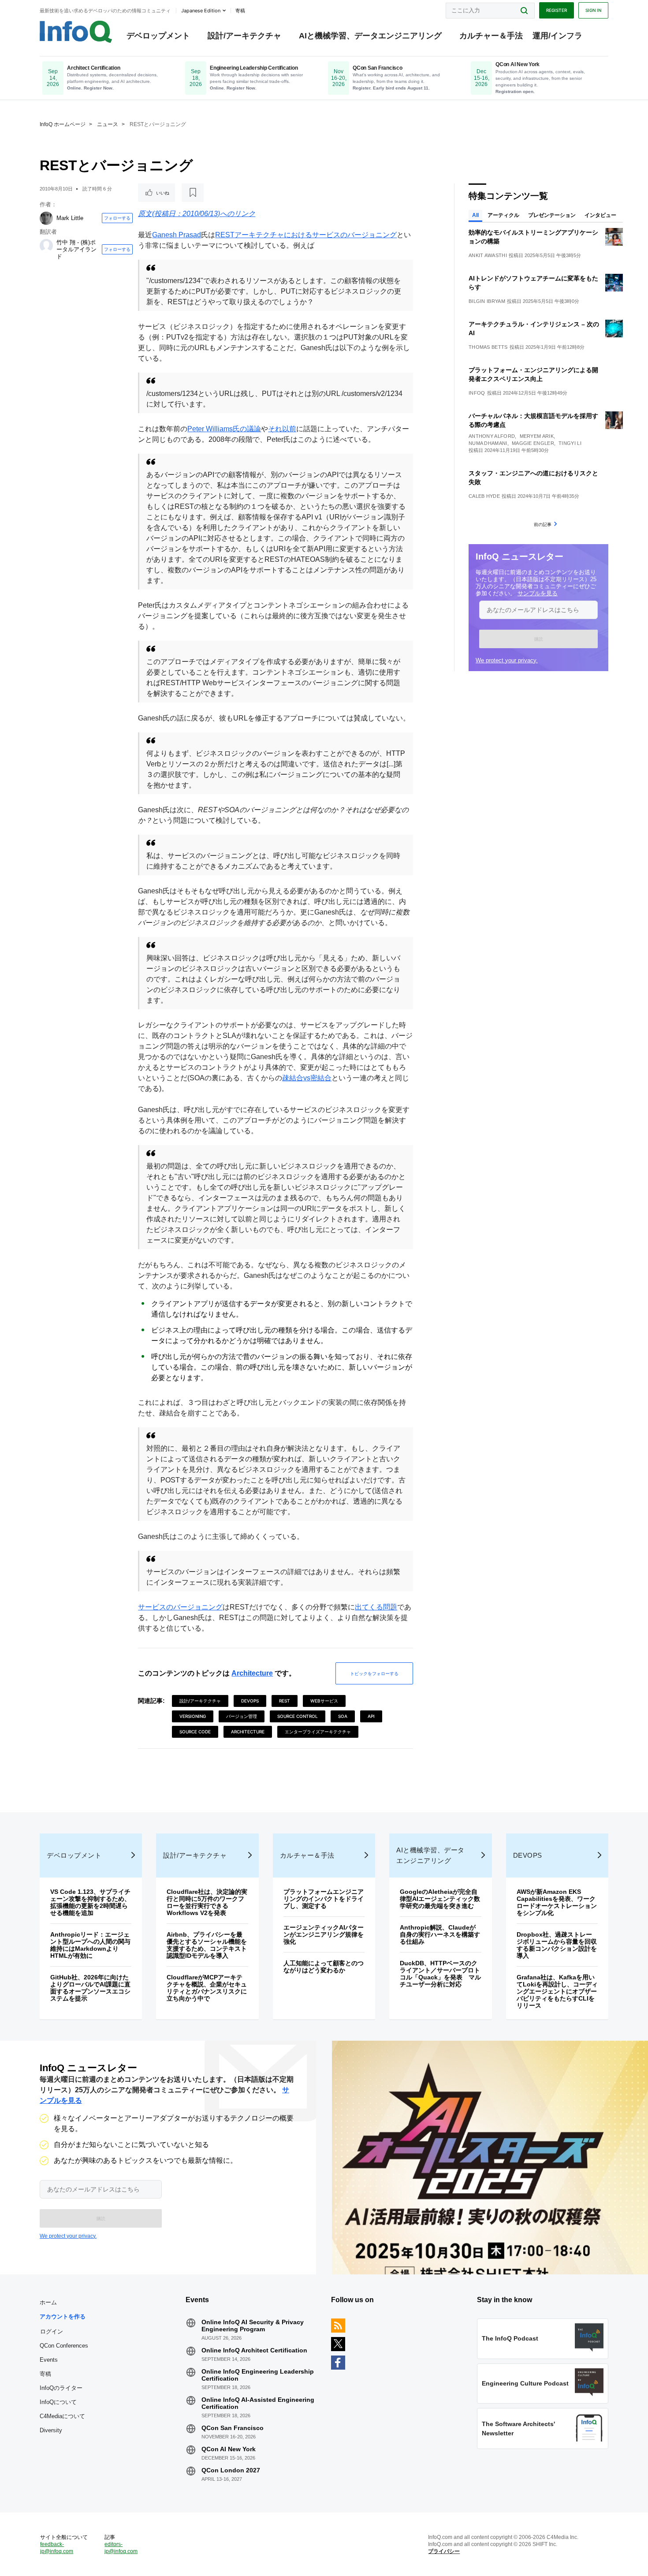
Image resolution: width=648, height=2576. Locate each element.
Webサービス (324, 1701)
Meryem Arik (537, 436)
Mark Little (70, 218)
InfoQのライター (61, 2388)
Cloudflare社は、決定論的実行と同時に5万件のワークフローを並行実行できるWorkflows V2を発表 (207, 1902)
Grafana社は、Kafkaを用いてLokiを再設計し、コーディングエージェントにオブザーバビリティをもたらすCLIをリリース (557, 1991)
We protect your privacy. (507, 660)
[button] (538, 639)
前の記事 (543, 524)
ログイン (52, 2331)
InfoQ (477, 393)
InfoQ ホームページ (63, 124)
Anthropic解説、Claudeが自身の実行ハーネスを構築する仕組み (440, 1934)
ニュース (108, 124)
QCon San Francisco (233, 2428)
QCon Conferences (64, 2346)
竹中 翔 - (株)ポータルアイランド (76, 249)
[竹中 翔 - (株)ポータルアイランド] (46, 246)
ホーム (48, 2302)
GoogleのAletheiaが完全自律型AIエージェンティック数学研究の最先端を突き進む (440, 1899)
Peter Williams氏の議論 (224, 429)
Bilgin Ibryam (487, 301)
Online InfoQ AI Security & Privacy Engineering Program (253, 2326)
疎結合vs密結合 (307, 1078)
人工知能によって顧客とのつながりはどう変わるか (324, 1967)
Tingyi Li (570, 443)
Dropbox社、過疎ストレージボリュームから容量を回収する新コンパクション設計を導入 (557, 1945)
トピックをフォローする (374, 1673)
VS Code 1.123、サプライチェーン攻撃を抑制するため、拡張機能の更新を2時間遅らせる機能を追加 (90, 1902)
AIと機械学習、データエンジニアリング (370, 36)
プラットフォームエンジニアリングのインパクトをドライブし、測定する (324, 1899)
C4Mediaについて (62, 2416)
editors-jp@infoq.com (121, 2548)
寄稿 (45, 2374)
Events (49, 2360)
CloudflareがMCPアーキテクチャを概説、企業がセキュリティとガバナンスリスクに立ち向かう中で (207, 1988)
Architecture (252, 1673)
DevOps (250, 1701)
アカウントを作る (63, 2317)
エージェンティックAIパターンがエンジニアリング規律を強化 (324, 1934)
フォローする (117, 218)
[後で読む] (193, 193)
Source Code (195, 1732)
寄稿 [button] (240, 11)
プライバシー (444, 2551)
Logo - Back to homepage (76, 32)
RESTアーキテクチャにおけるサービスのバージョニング (306, 235)
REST (285, 1701)
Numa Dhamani (488, 443)
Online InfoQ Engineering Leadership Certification (258, 2375)
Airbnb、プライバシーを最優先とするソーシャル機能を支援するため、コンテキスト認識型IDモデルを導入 (207, 1945)
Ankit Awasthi (488, 255)
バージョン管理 (242, 1716)
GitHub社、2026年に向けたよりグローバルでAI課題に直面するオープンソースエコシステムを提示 (90, 1988)
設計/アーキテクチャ (244, 36)
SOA (343, 1716)
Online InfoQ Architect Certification (254, 2350)
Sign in (593, 10)
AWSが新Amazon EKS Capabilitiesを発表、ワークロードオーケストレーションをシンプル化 (557, 1902)
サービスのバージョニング (180, 1607)
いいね (163, 193)
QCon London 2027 (231, 2470)
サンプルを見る (538, 593)
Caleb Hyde (484, 496)
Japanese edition (201, 11)
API (371, 1716)
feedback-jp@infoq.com (57, 2548)
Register (557, 10)
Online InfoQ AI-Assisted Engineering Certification (258, 2403)
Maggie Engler (533, 443)
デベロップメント (158, 36)
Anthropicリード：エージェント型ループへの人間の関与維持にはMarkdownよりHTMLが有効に (90, 1945)
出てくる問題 (376, 1607)
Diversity (51, 2430)
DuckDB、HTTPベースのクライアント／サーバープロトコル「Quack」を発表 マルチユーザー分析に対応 (440, 1974)
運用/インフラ (557, 36)
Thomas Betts (488, 347)
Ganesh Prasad (177, 235)
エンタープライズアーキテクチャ (318, 1732)
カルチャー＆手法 (491, 36)
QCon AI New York (229, 2449)
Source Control (298, 1716)
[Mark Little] (46, 218)
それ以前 (282, 429)
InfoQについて (58, 2402)
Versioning (193, 1716)
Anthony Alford (492, 436)
